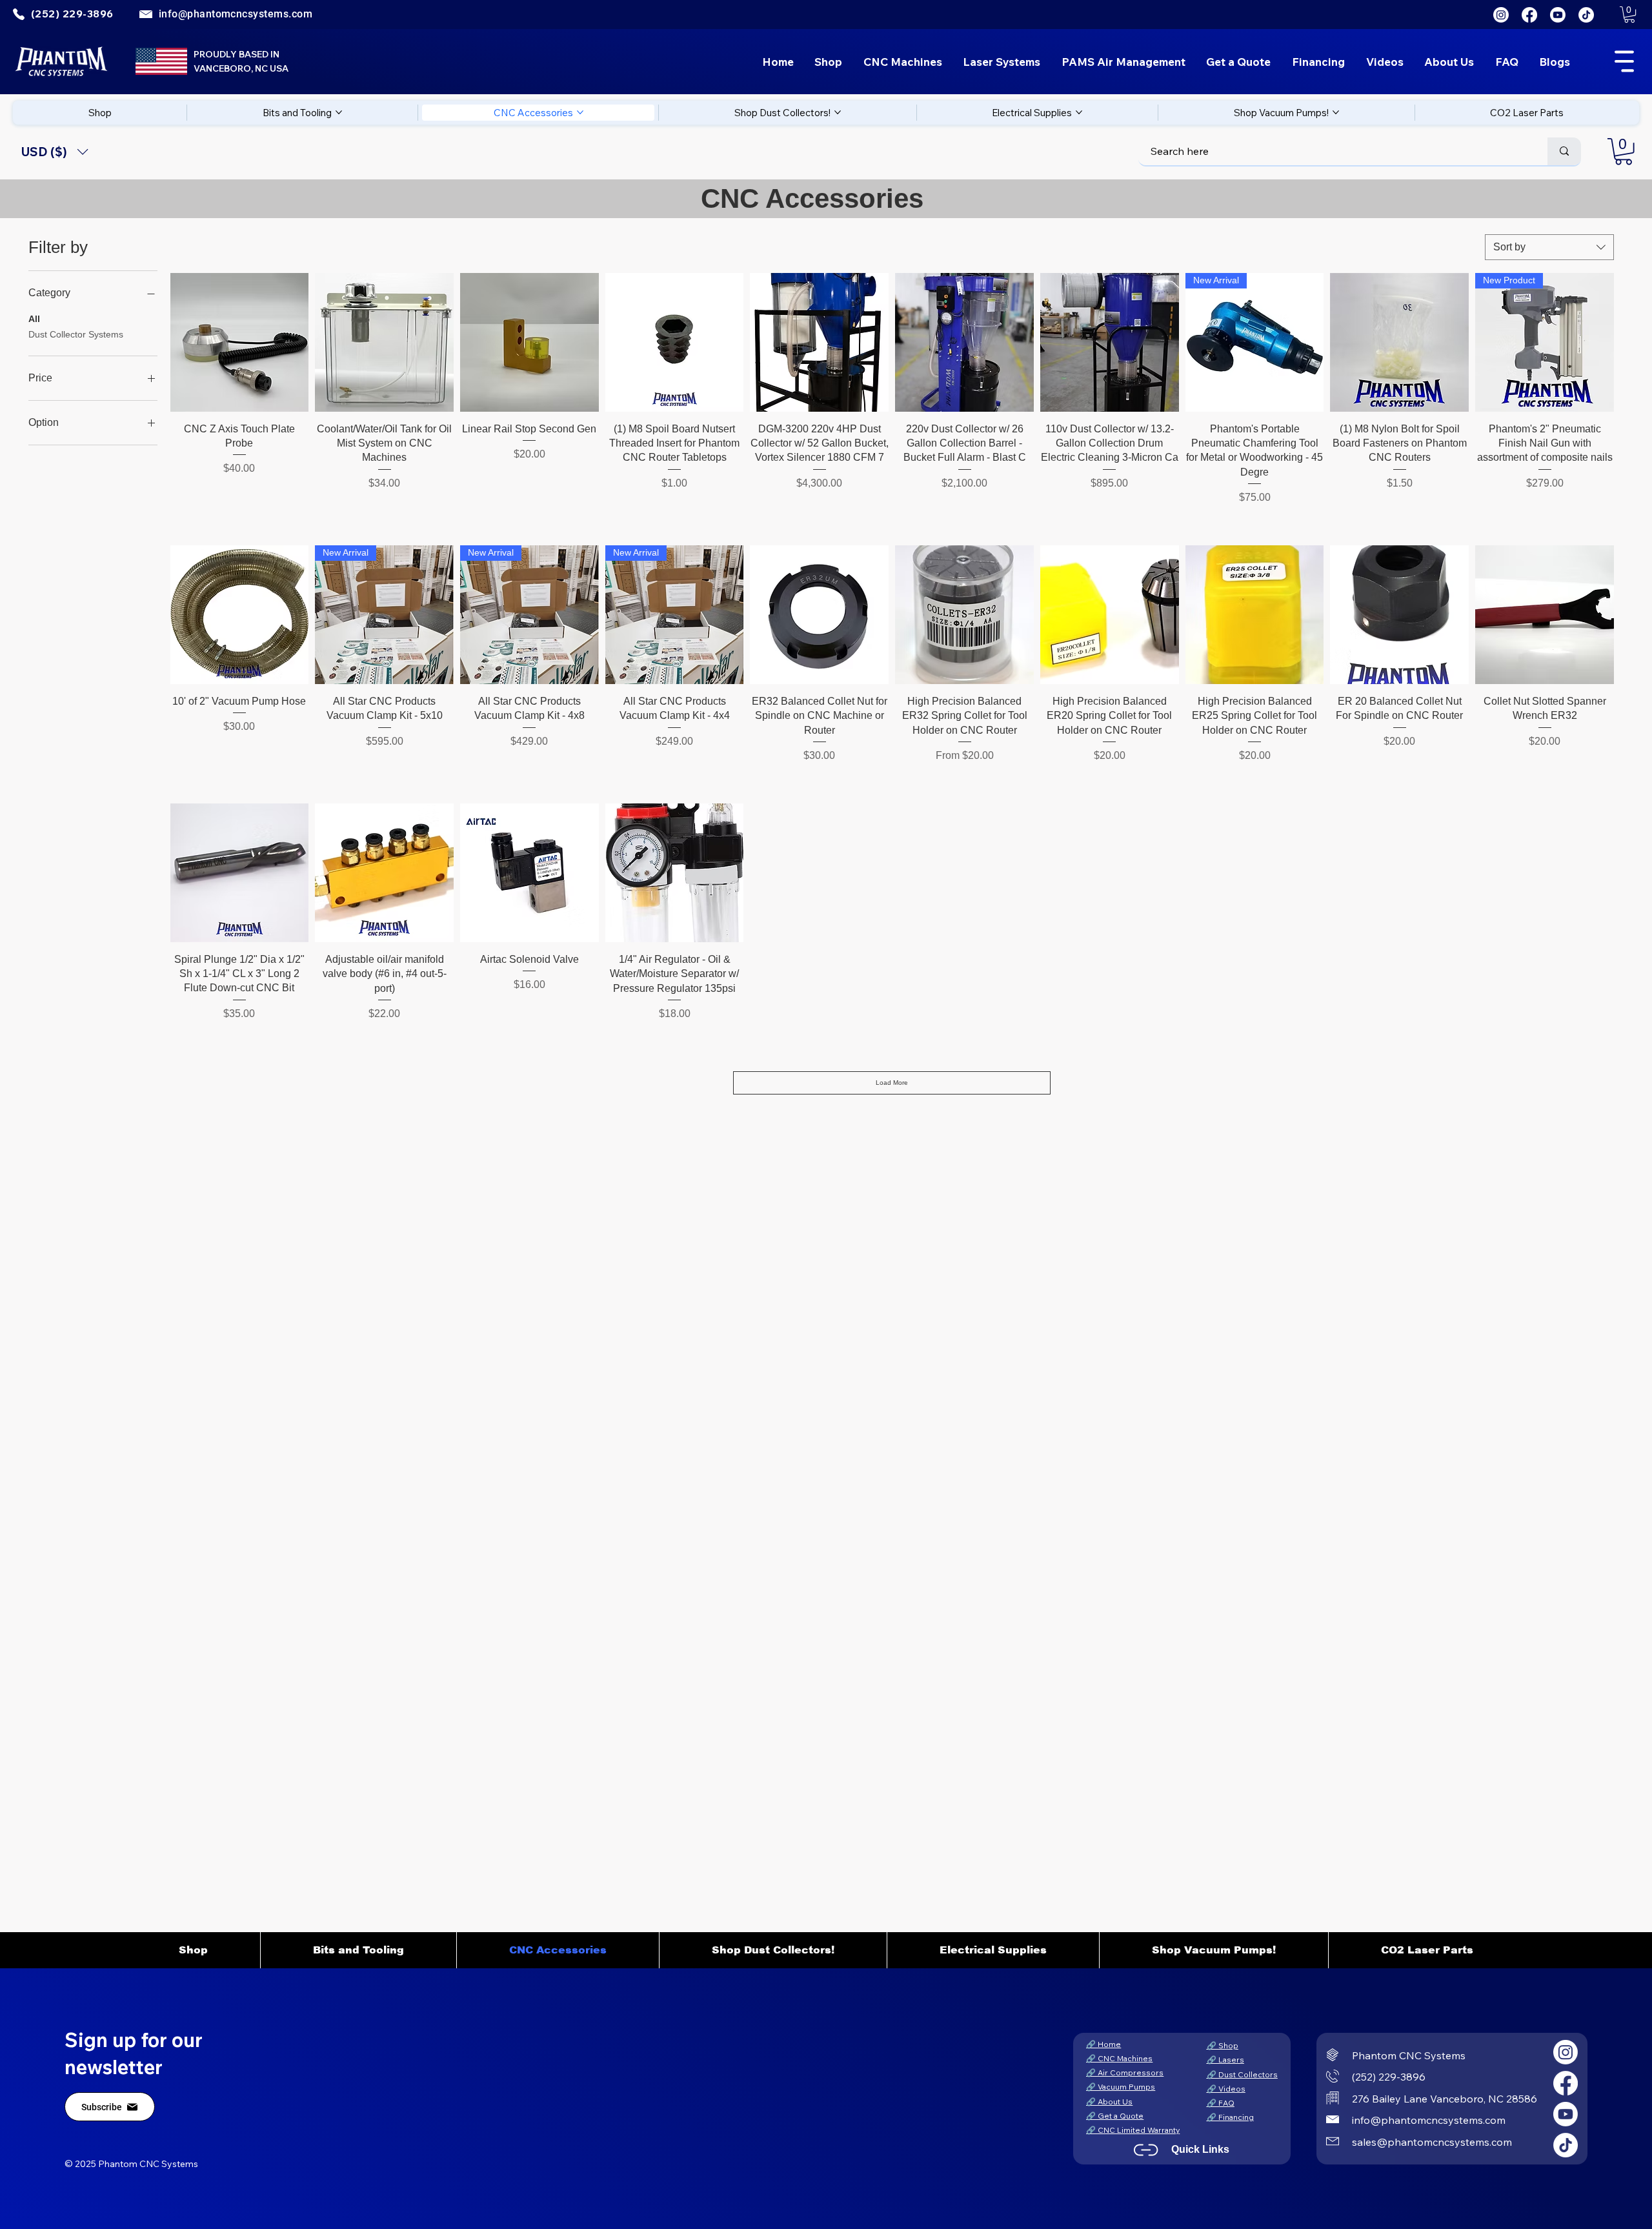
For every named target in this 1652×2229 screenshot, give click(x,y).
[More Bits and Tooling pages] (339, 112)
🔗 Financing (1230, 2117)
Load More (892, 1083)
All (34, 319)
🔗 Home (1103, 2044)
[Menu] (1625, 61)
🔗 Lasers (1225, 2060)
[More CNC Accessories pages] (580, 112)
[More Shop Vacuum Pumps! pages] (1336, 112)
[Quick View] (240, 342)
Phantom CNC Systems (1409, 2055)
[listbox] (55, 152)
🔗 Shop (1223, 2045)
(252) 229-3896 (1389, 2077)
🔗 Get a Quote (1115, 2116)
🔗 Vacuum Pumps (1121, 2087)
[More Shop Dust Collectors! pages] (838, 112)
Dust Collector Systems (76, 334)
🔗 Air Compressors (1125, 2073)
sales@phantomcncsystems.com (1432, 2142)
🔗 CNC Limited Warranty (1133, 2130)
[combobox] (1549, 247)
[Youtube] (1558, 15)
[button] (1629, 15)
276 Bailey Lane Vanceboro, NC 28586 (1445, 2099)
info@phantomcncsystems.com (236, 14)
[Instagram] (1501, 15)
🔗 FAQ (1221, 2103)
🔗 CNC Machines (1119, 2058)
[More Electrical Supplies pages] (1079, 112)
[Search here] (1564, 151)
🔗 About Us (1109, 2102)
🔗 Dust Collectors (1242, 2074)
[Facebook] (1529, 15)
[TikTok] (1586, 15)
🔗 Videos (1226, 2089)
